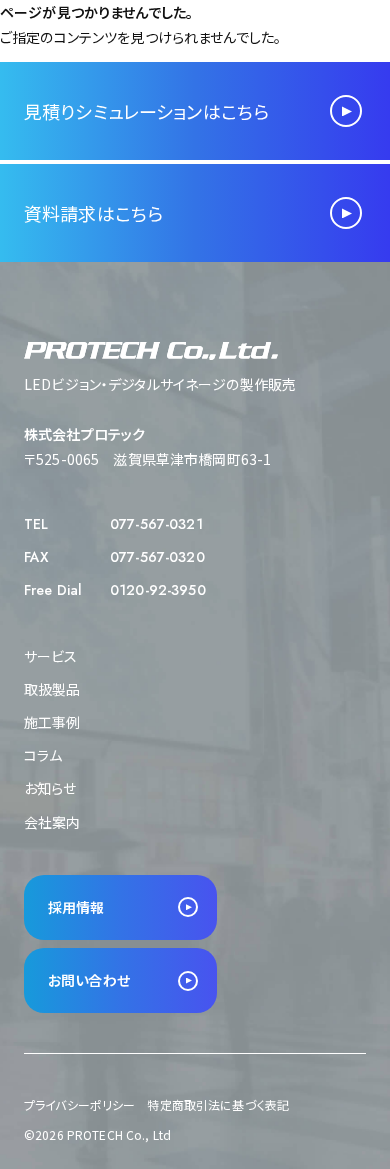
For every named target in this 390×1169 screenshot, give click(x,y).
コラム (43, 755)
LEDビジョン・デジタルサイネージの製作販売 (160, 384)
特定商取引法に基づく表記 (218, 1104)
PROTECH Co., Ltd (119, 1134)
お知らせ (50, 788)
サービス (51, 656)
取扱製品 (52, 689)
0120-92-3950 (158, 590)
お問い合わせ (89, 980)
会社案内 (52, 822)
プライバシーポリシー (79, 1104)
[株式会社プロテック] (116, 27)
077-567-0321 (156, 524)
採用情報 (76, 907)
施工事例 (52, 722)
